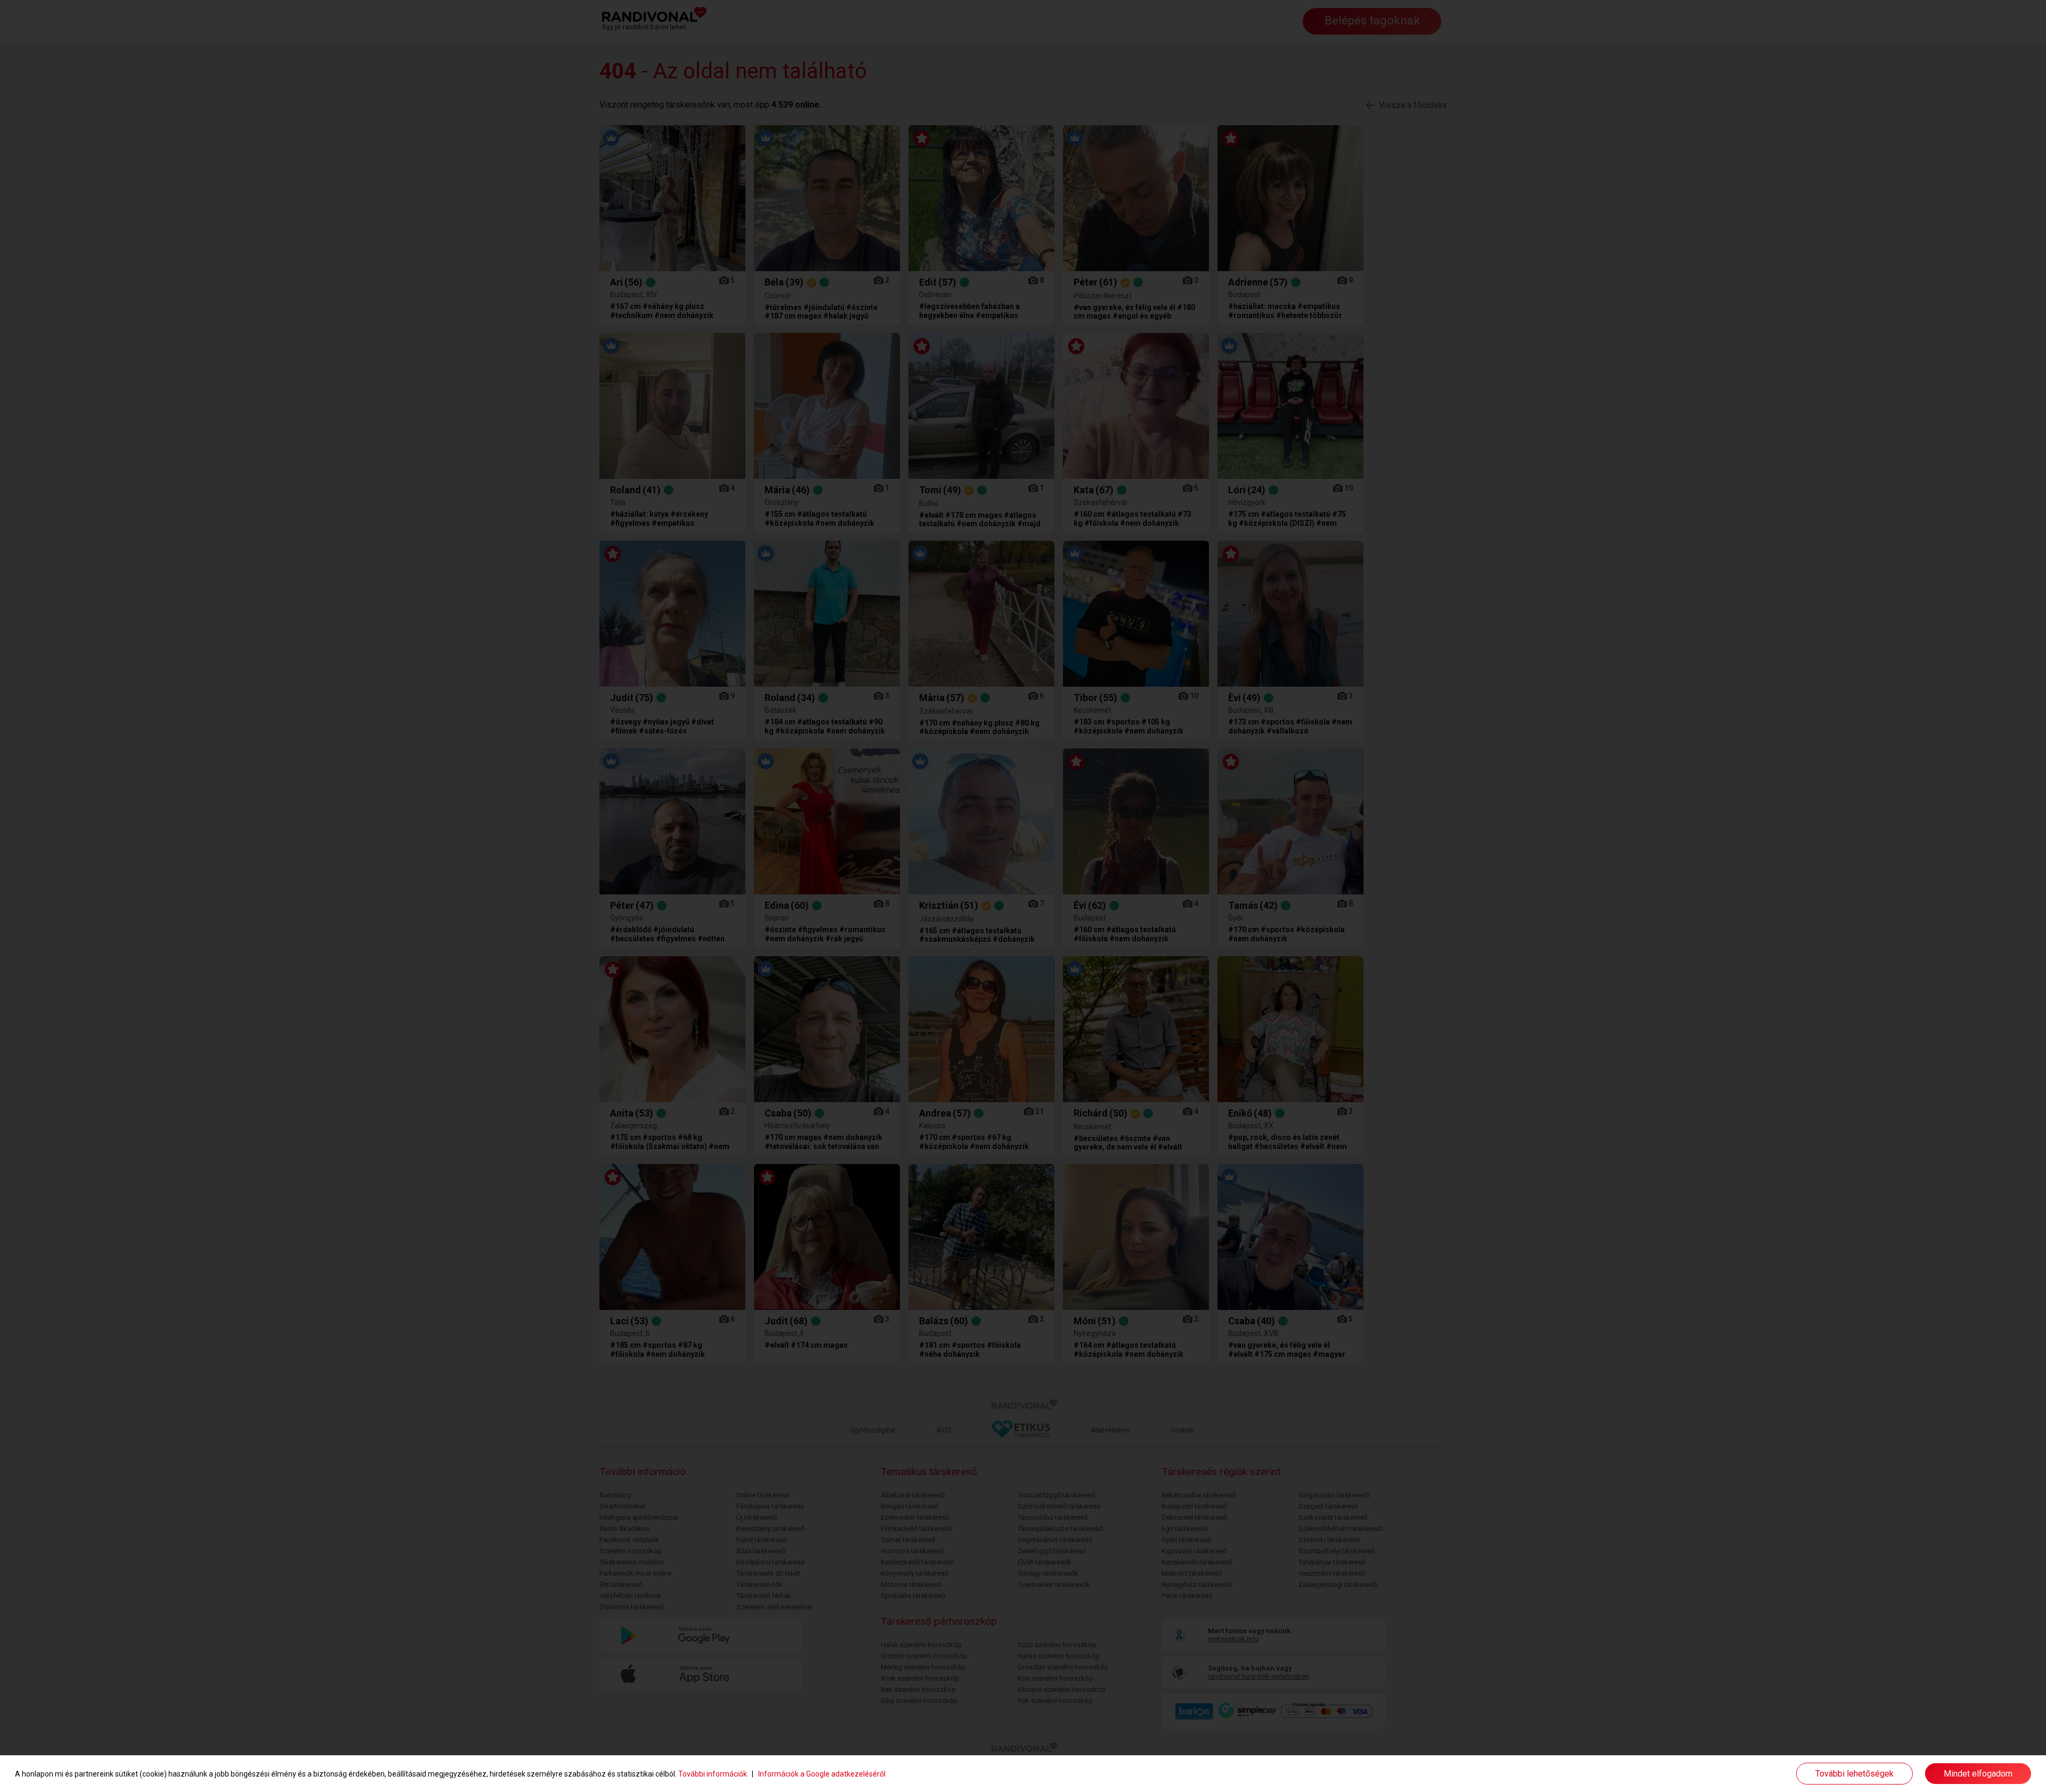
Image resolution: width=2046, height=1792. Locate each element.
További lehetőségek (1854, 1774)
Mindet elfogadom (1978, 1774)
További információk (713, 1774)
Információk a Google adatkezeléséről (822, 1774)
